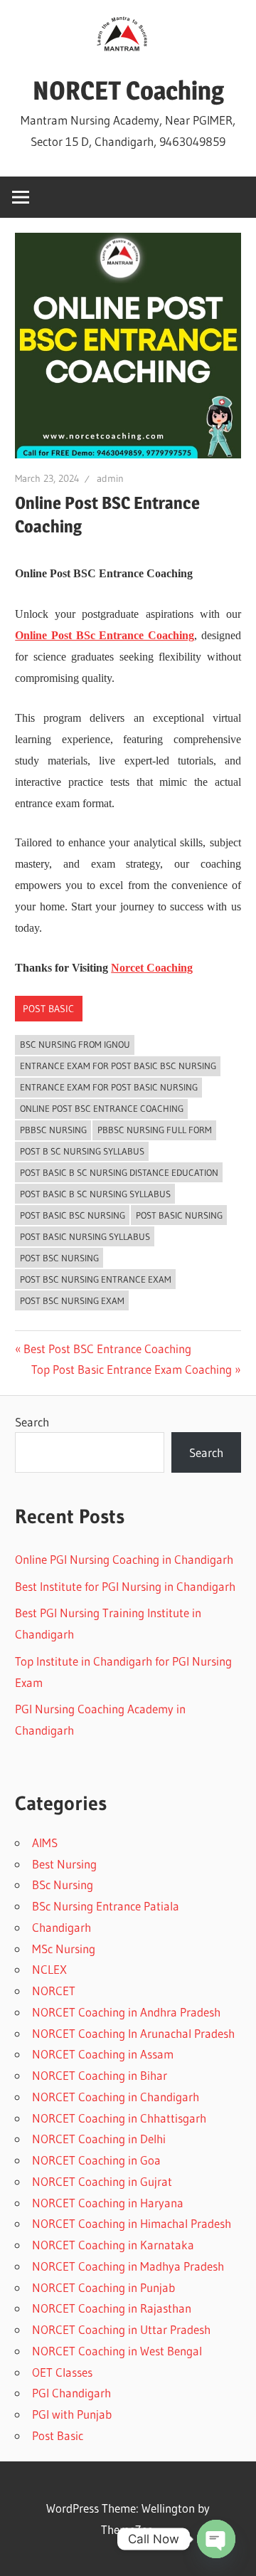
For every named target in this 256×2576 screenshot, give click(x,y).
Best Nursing (64, 1864)
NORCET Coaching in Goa (96, 2160)
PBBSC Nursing (53, 1130)
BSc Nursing (63, 1884)
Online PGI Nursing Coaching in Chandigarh (124, 1559)
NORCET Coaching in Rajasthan (112, 2308)
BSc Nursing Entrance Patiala (106, 1906)
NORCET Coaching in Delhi (99, 2139)
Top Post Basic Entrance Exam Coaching (132, 1369)
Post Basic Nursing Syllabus (85, 1236)
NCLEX (49, 1969)
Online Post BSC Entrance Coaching (102, 1108)
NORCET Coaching (128, 90)
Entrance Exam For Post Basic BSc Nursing (118, 1066)
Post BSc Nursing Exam (72, 1300)
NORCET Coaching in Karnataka (113, 2245)
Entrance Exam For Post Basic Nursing (109, 1087)
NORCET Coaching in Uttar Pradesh (121, 2329)
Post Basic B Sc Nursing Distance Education (119, 1172)
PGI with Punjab (72, 2414)
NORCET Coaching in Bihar (100, 2075)
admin (110, 478)
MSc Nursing (64, 1949)
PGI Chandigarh (71, 2393)
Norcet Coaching (152, 968)
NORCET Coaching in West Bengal (117, 2351)
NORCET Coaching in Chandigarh (116, 2097)
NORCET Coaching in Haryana (108, 2203)
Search (32, 1422)
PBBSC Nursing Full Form (155, 1130)
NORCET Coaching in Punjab (103, 2287)
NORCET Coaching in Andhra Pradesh (126, 2012)
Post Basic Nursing (179, 1215)
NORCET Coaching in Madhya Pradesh (128, 2266)
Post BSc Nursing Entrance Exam (96, 1279)
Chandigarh (62, 1927)
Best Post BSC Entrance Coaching (107, 1349)
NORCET (54, 1991)
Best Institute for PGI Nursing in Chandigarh (125, 1586)
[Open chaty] (216, 2539)
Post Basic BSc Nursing (73, 1215)
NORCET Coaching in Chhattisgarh (119, 2118)
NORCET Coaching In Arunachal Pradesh (133, 2033)
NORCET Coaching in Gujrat (102, 2181)
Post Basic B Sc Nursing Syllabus (95, 1194)
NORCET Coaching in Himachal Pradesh (132, 2223)
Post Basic (48, 1009)
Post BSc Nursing (59, 1258)
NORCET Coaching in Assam (103, 2054)
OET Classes (62, 2372)
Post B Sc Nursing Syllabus (82, 1151)
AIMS (45, 1842)
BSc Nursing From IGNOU (75, 1044)
